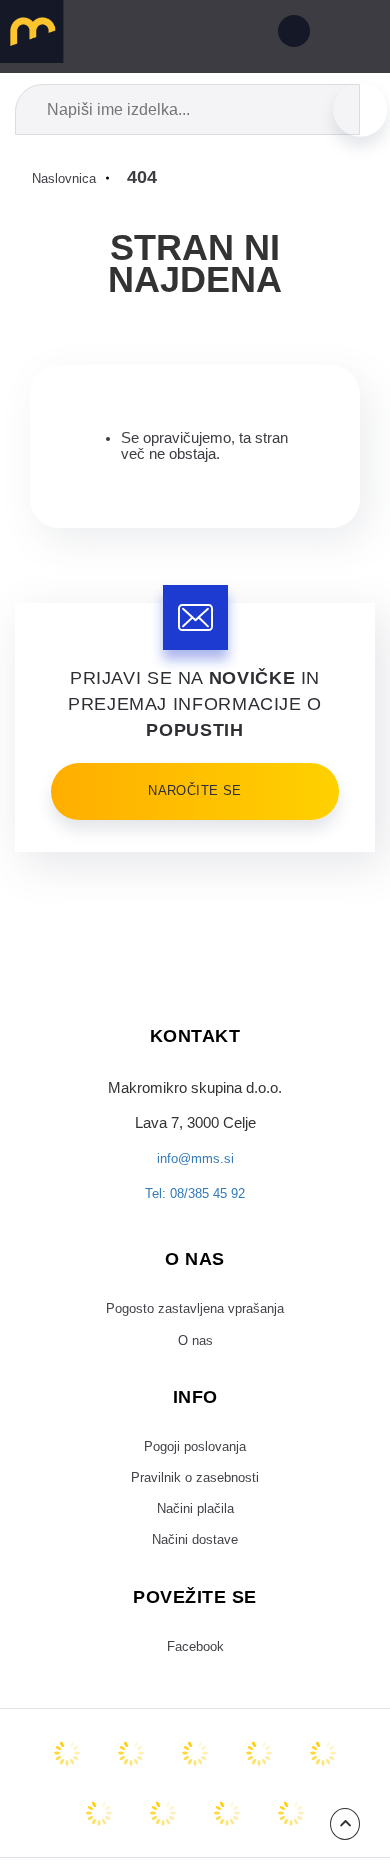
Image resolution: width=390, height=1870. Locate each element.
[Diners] (259, 1790)
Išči (360, 109)
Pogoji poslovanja (195, 1467)
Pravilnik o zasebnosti (195, 1502)
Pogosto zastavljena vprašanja (195, 1321)
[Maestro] (131, 1790)
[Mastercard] (67, 1790)
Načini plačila (195, 1537)
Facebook (195, 1682)
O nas (195, 1357)
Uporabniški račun (290, 35)
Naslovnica (68, 178)
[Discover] (323, 1790)
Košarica (244, 35)
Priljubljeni (198, 35)
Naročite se (195, 791)
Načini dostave (195, 1572)
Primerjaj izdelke (152, 35)
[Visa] (195, 1790)
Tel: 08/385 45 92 (195, 1204)
